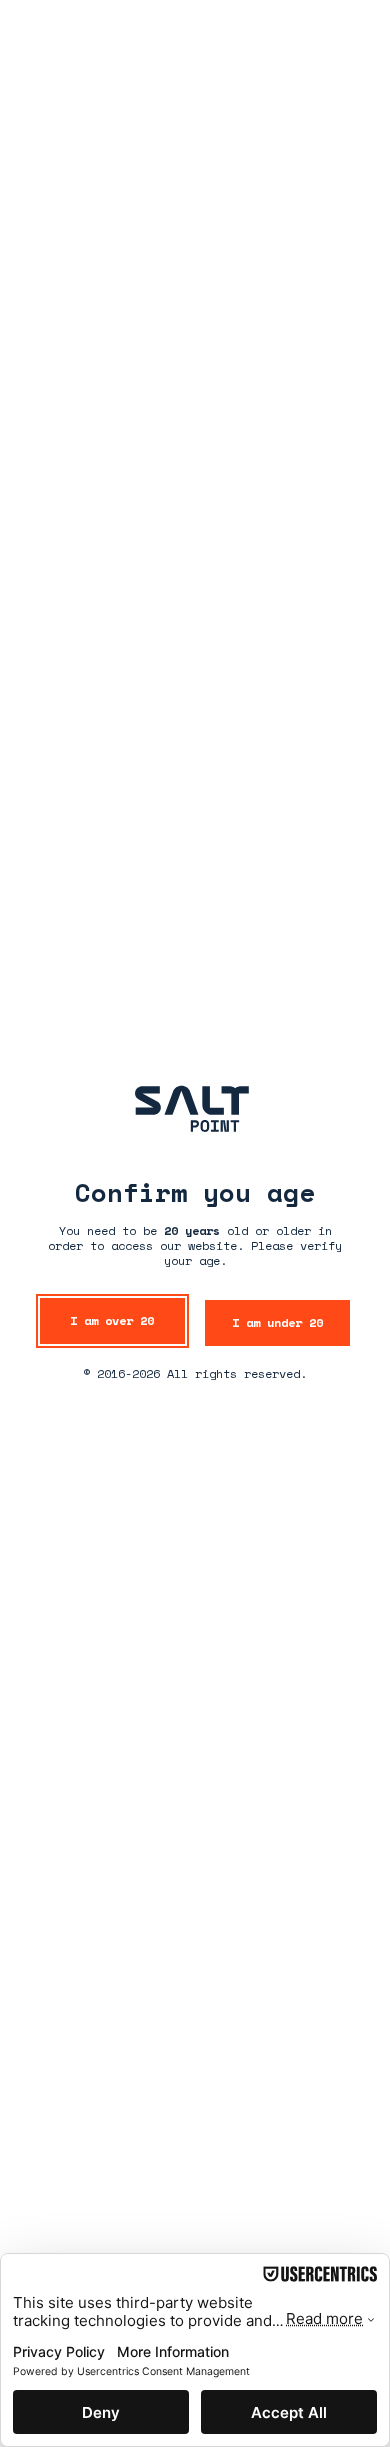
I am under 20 (277, 1322)
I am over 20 (112, 1320)
